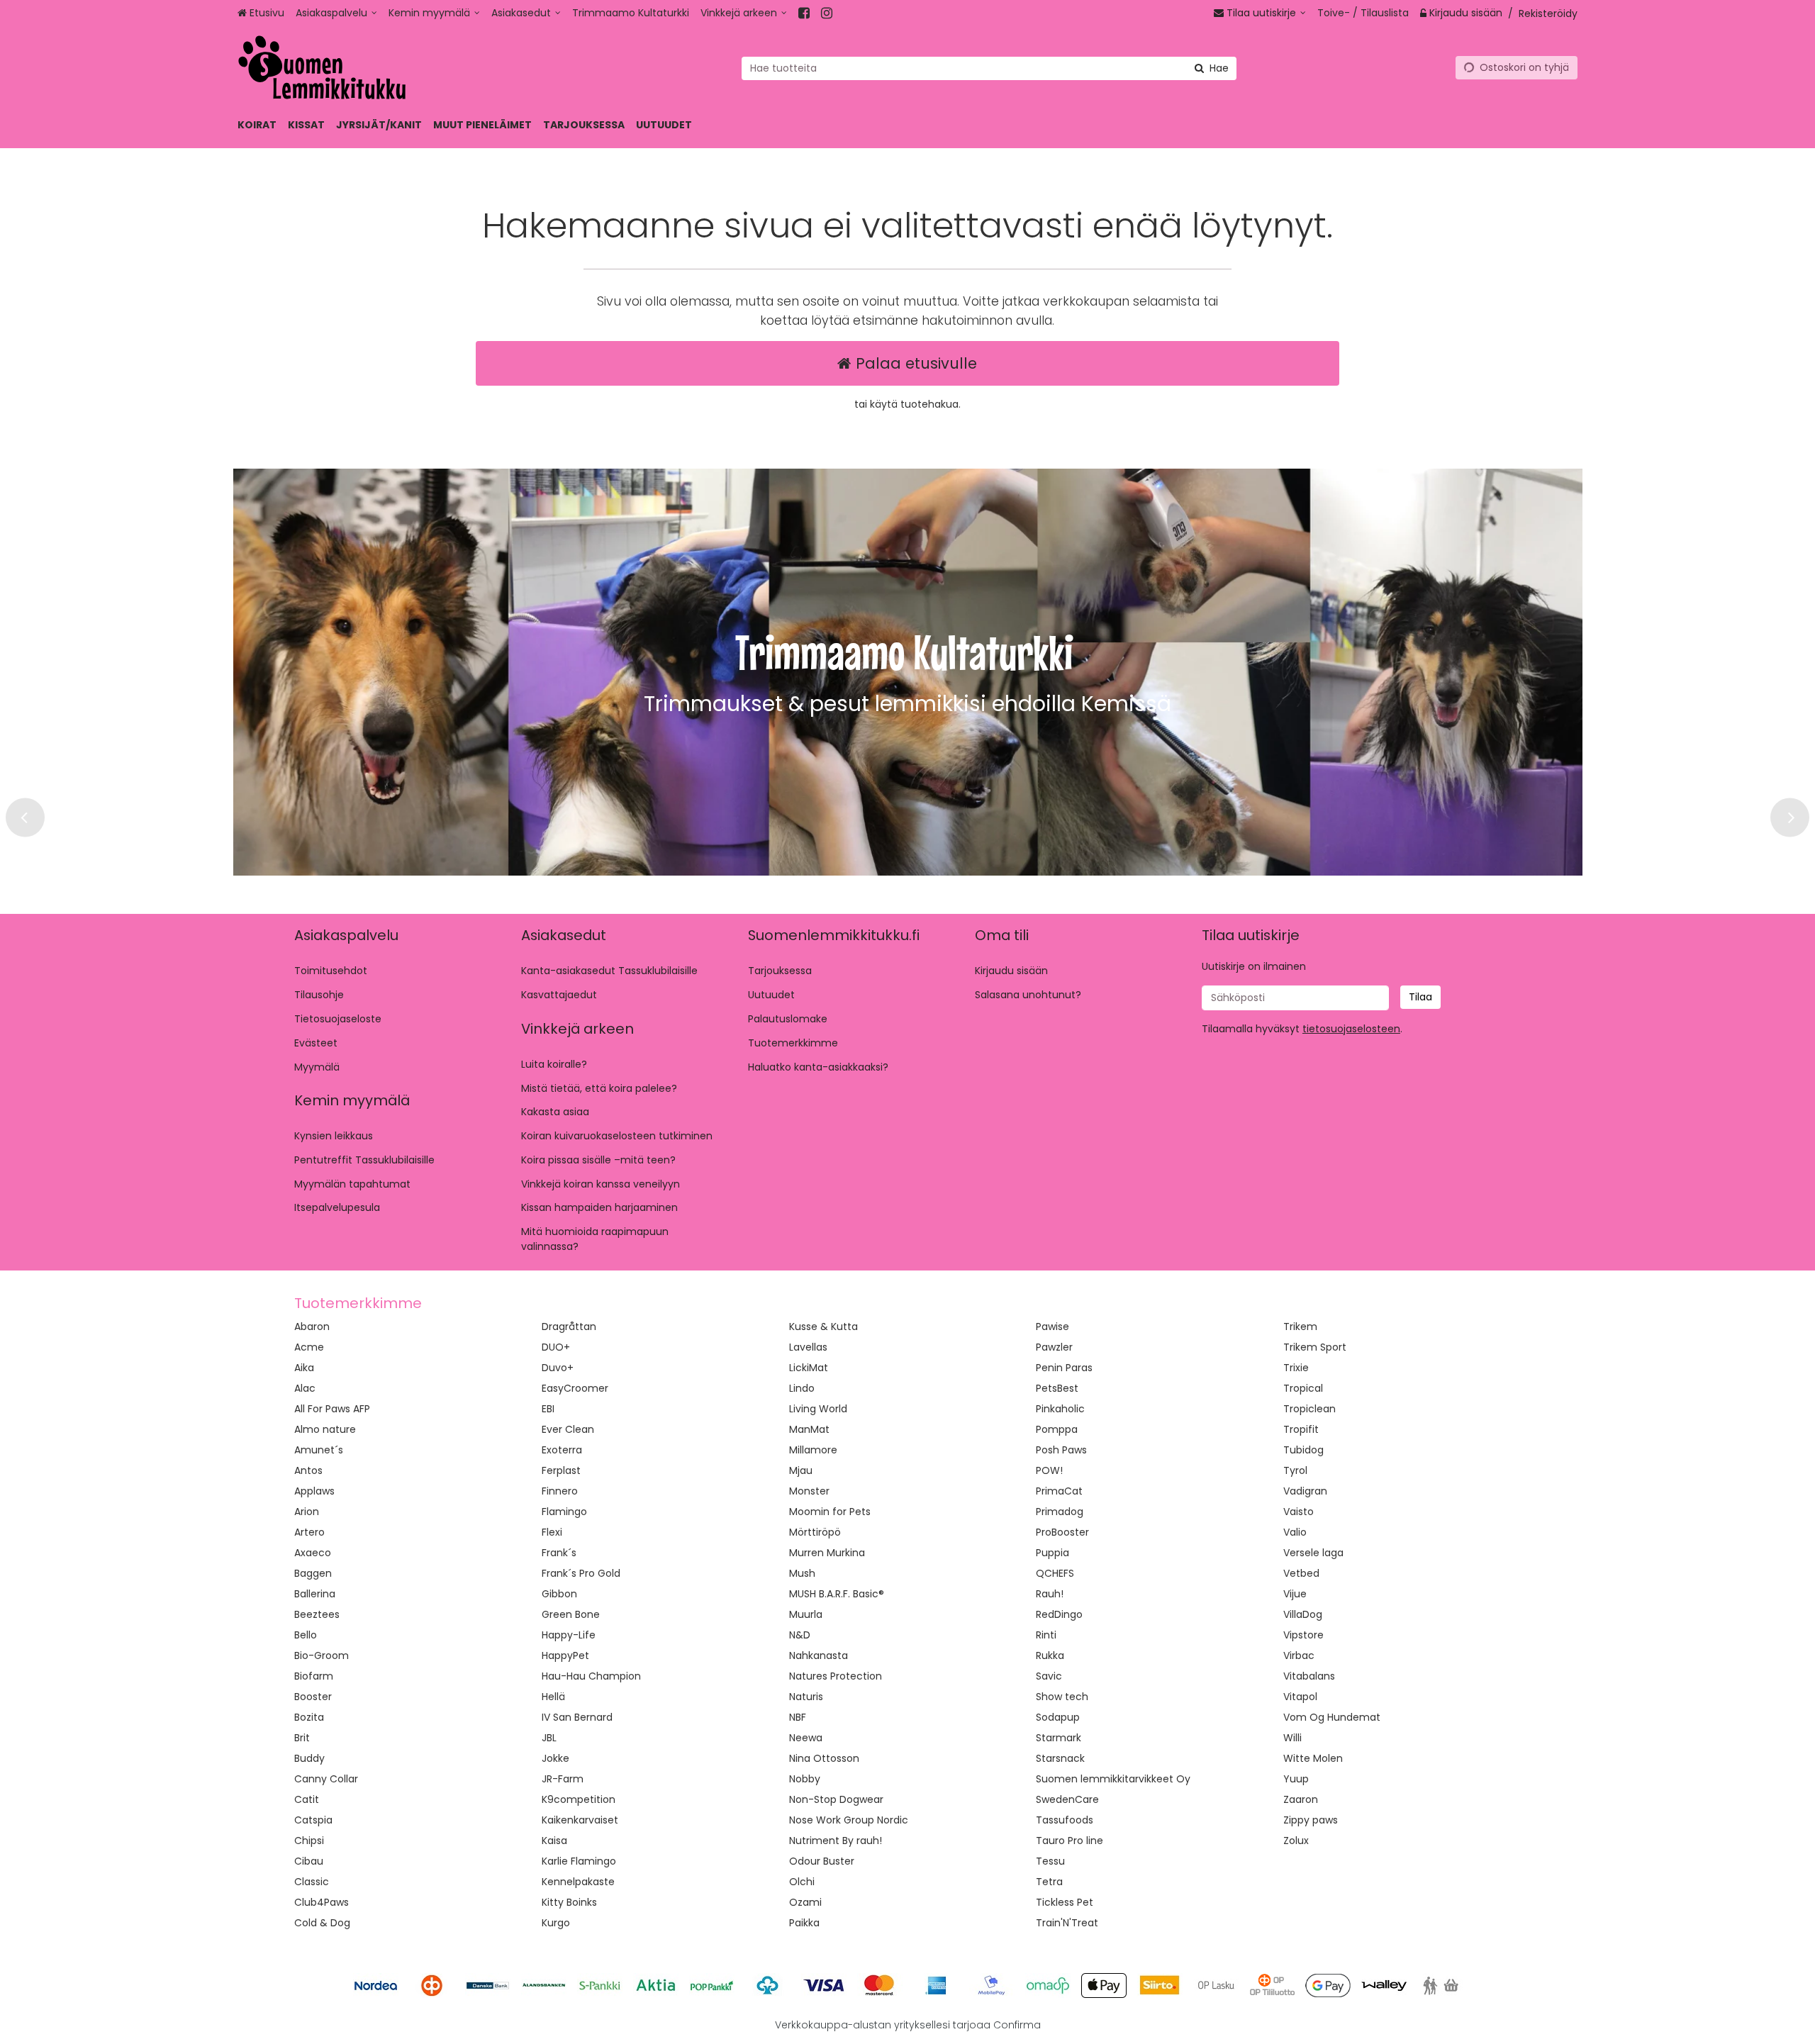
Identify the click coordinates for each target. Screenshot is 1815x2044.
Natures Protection (836, 1676)
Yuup (1296, 1779)
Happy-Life (569, 1635)
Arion (307, 1512)
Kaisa (554, 1841)
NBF (798, 1717)
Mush (802, 1573)
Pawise (1052, 1327)
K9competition (579, 1799)
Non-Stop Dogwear (836, 1799)
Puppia (1052, 1553)
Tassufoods (1065, 1820)
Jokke (555, 1758)
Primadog (1060, 1512)
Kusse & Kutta (823, 1327)
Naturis (806, 1697)
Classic (312, 1882)
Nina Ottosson (824, 1758)
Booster (313, 1697)
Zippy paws (1311, 1820)
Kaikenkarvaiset (580, 1820)
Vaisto (1299, 1512)
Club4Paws (322, 1902)
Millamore (813, 1450)
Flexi (552, 1532)
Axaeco (313, 1553)
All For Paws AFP (332, 1409)
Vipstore (1303, 1635)
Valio (1295, 1532)
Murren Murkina (827, 1553)
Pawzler (1054, 1347)
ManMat (809, 1429)
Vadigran (1305, 1491)
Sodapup (1058, 1717)
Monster (809, 1491)
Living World (818, 1409)
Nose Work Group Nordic (849, 1820)
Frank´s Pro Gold (581, 1573)
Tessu (1050, 1861)
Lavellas (808, 1347)
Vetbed (1301, 1573)
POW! (1049, 1470)
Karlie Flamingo (579, 1861)
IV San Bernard (577, 1717)
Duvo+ (558, 1368)
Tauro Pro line (1070, 1841)
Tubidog (1303, 1450)
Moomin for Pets (830, 1512)
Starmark (1059, 1738)
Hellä (553, 1697)
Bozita (309, 1717)
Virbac (1299, 1655)
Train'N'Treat (1067, 1923)
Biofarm (314, 1676)
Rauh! (1050, 1594)
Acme (309, 1347)
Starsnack (1060, 1758)
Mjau (801, 1470)
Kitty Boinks (569, 1902)
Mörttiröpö (815, 1532)
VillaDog (1303, 1614)
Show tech (1062, 1697)
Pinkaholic (1060, 1409)
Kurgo (556, 1923)
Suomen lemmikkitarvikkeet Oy (1113, 1779)
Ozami (805, 1902)
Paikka (804, 1923)
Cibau (309, 1861)
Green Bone (571, 1614)
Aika (304, 1368)
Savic (1049, 1676)
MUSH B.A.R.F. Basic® (837, 1594)
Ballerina (315, 1594)
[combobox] (989, 68)
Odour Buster (822, 1861)
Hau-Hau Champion (591, 1676)
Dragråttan (569, 1327)
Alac (305, 1388)
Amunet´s (319, 1450)
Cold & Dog (322, 1923)
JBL (549, 1738)
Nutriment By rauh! (836, 1841)
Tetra (1049, 1882)
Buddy (309, 1758)
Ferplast (561, 1470)
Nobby (805, 1779)
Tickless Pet (1065, 1902)
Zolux (1296, 1841)
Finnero (560, 1491)
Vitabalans (1309, 1676)
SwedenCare (1067, 1799)
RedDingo (1059, 1614)
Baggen (313, 1573)
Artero (309, 1532)
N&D (800, 1635)
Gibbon (559, 1594)
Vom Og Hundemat (1332, 1717)
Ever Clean (568, 1429)
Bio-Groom (322, 1655)
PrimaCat (1059, 1491)
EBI (548, 1409)
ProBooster (1062, 1532)
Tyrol (1295, 1470)
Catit (307, 1799)
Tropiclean (1309, 1409)
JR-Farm (563, 1779)
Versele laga (1313, 1553)
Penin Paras (1064, 1368)
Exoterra (562, 1450)
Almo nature (325, 1429)
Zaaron (1301, 1799)
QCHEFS (1055, 1573)
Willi (1292, 1738)
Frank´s (559, 1553)
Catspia (313, 1820)
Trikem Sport (1315, 1347)
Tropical (1303, 1388)
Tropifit (1301, 1429)
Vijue (1295, 1594)
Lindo (802, 1388)
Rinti (1046, 1635)
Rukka (1050, 1655)
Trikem (1300, 1327)
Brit (302, 1738)
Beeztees (317, 1614)
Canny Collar (326, 1779)
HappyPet (565, 1655)
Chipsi (309, 1841)
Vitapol (1300, 1697)
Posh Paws (1061, 1450)
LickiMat (809, 1368)
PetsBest (1057, 1388)
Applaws (314, 1491)
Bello (306, 1635)
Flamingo (564, 1512)
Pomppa (1057, 1429)
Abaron (312, 1327)
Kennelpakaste (578, 1882)
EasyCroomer (575, 1388)
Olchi (802, 1882)
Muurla (806, 1614)
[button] (1351, 1029)
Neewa (806, 1738)
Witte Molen (1313, 1758)
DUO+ (556, 1347)
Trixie (1296, 1368)
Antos (308, 1470)
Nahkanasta (819, 1655)
